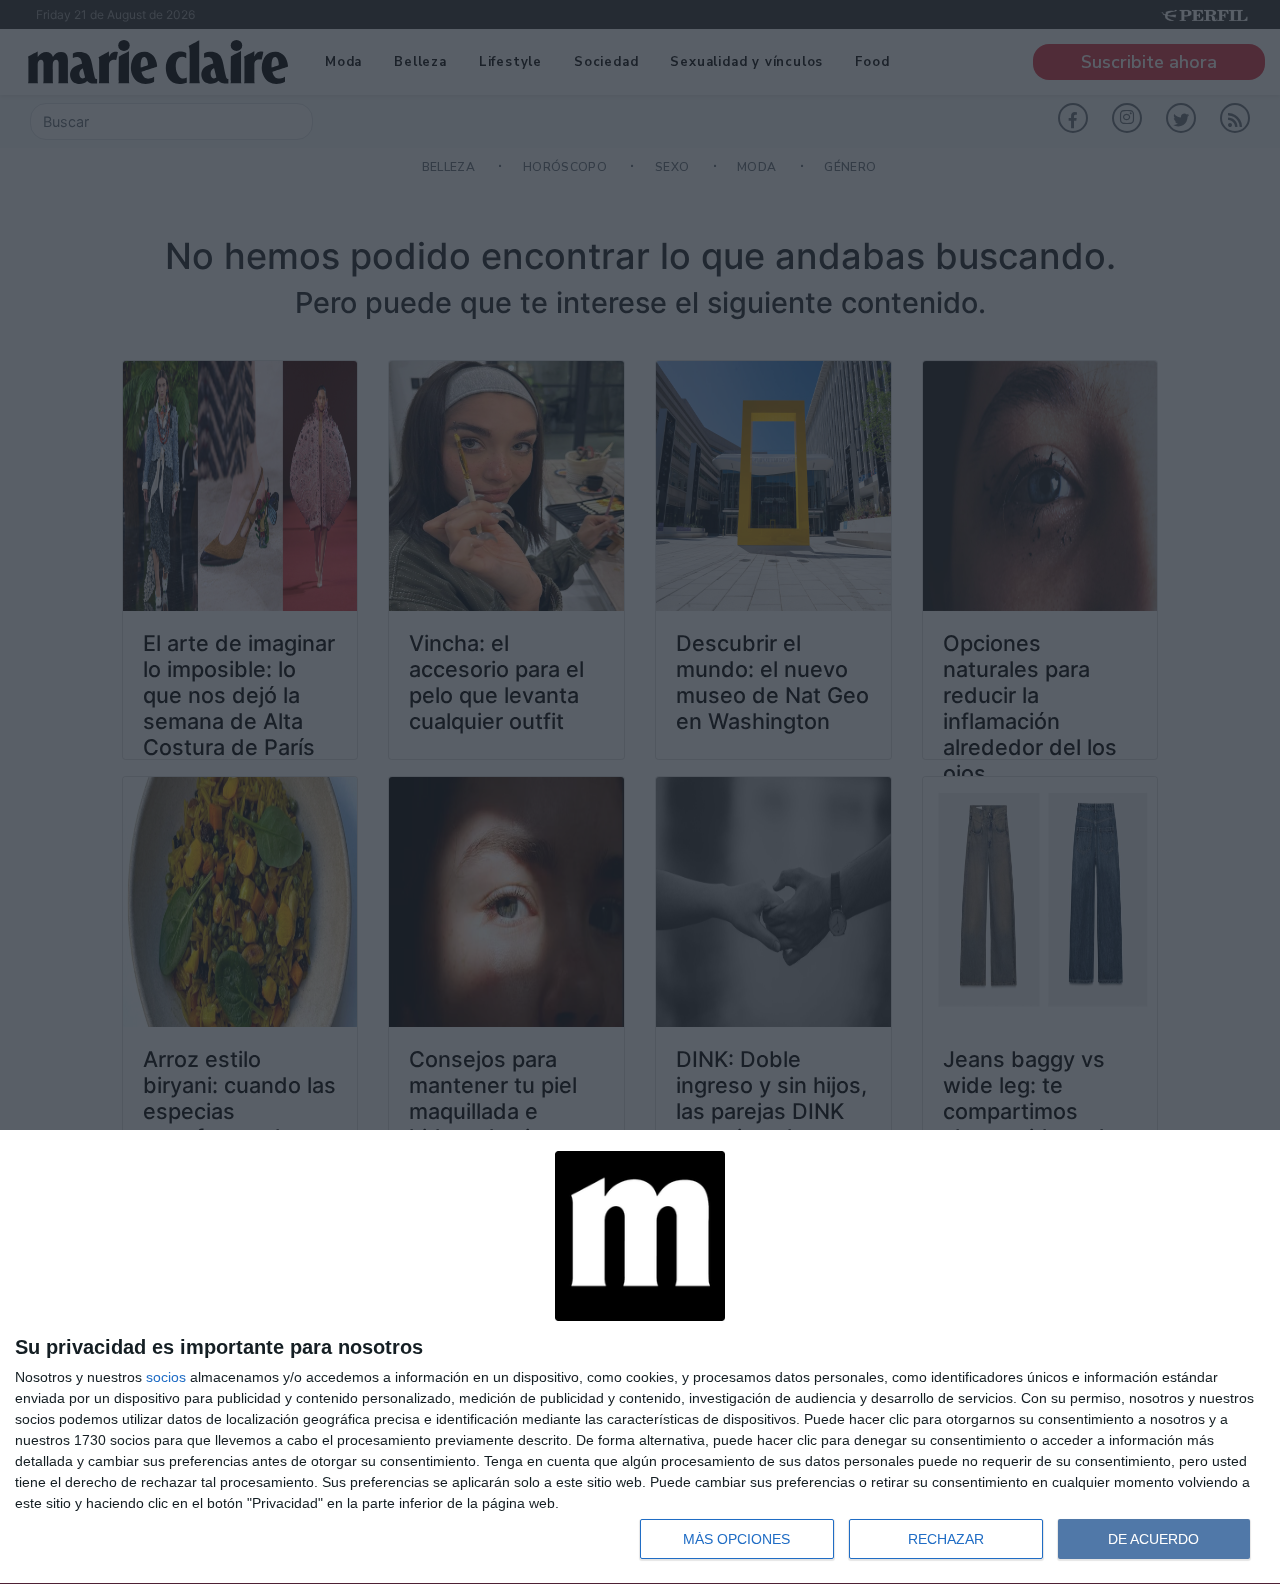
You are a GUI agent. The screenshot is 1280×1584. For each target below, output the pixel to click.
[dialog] (640, 1357)
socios (166, 1377)
